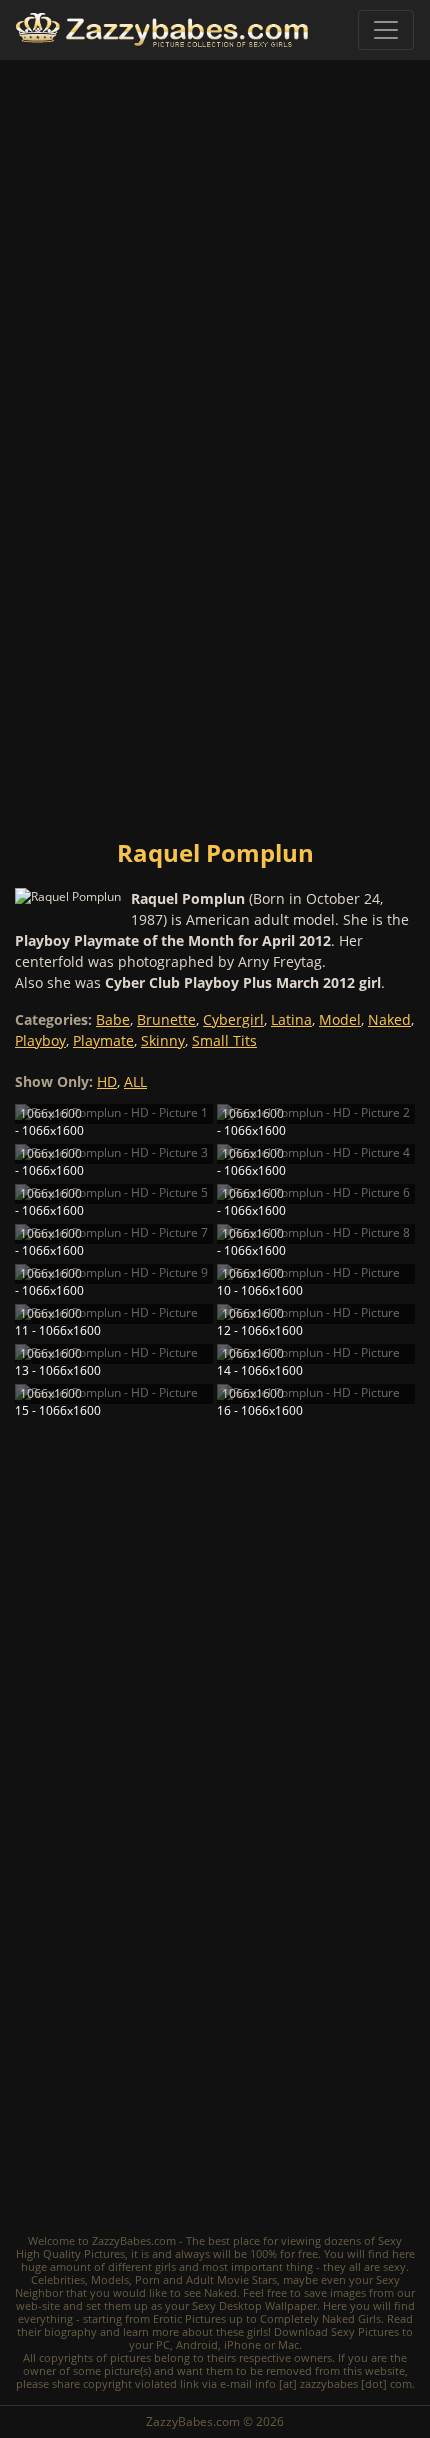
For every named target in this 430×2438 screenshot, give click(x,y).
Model (340, 1019)
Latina (291, 1019)
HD (107, 1081)
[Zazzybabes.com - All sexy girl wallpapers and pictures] (162, 30)
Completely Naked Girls (320, 2318)
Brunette (166, 1019)
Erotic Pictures (189, 2318)
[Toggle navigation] (386, 30)
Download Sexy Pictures (336, 2331)
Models (110, 2279)
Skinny (163, 1040)
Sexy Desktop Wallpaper (254, 2305)
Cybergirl (233, 1019)
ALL (135, 1081)
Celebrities (58, 2279)
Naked (389, 1019)
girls (165, 2266)
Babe (113, 1019)
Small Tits (224, 1040)
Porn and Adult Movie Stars (206, 2279)
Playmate (103, 1040)
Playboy (40, 1040)
